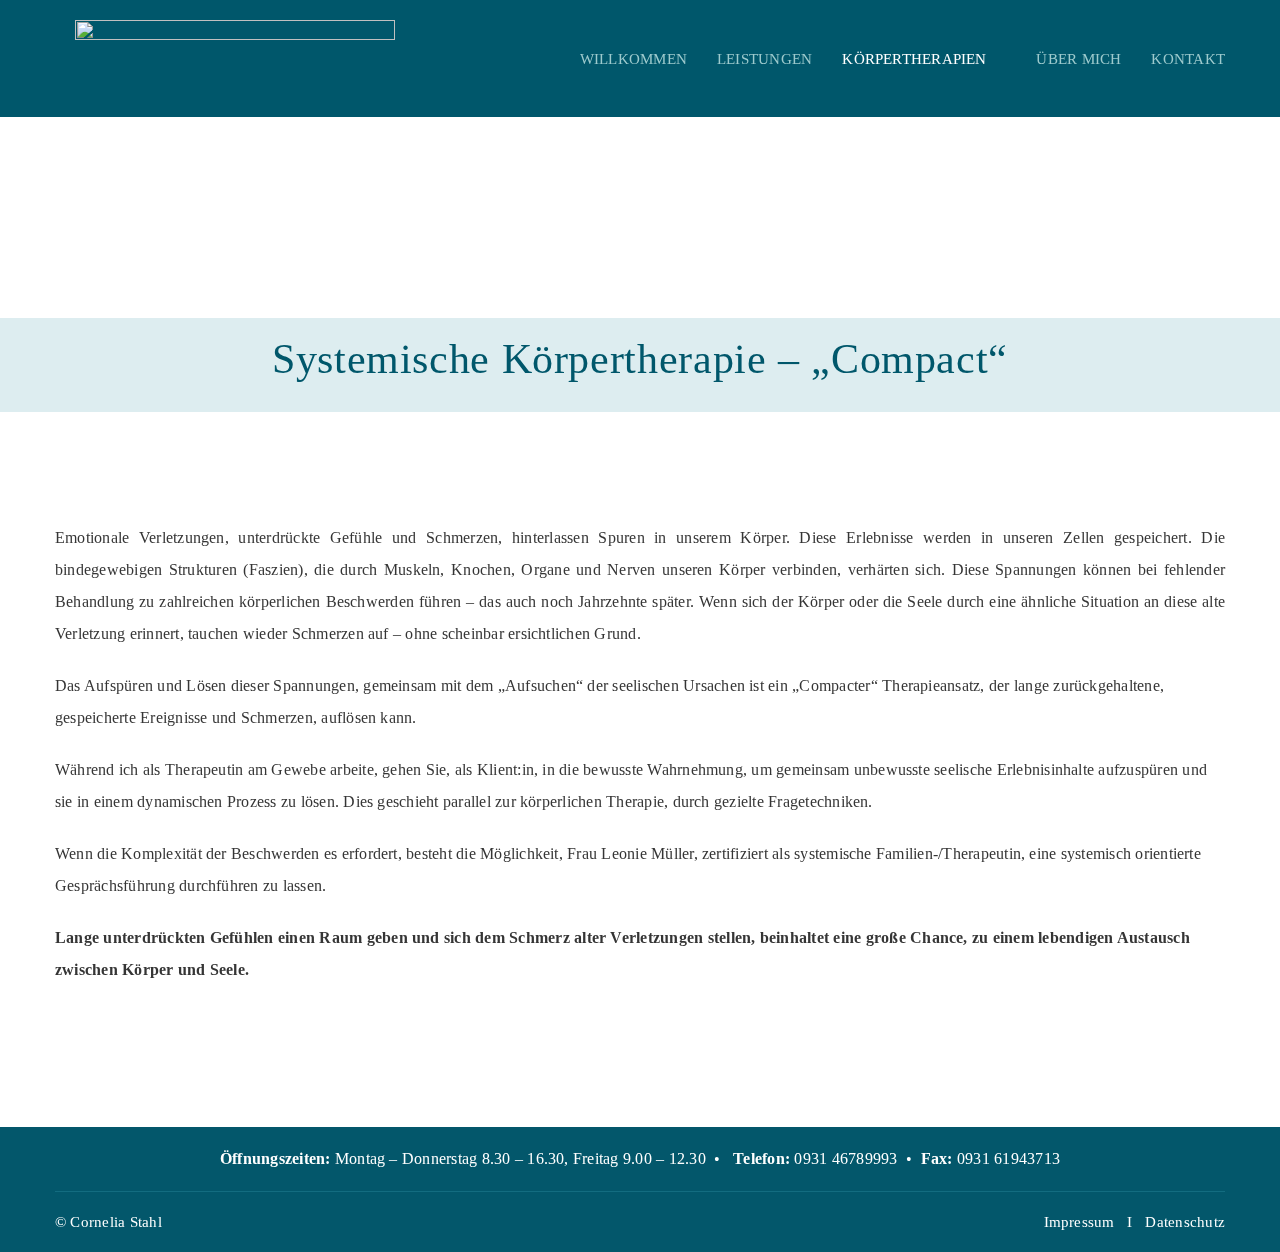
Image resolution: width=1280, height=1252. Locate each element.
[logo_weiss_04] (235, 27)
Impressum (1079, 1222)
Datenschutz (1185, 1222)
